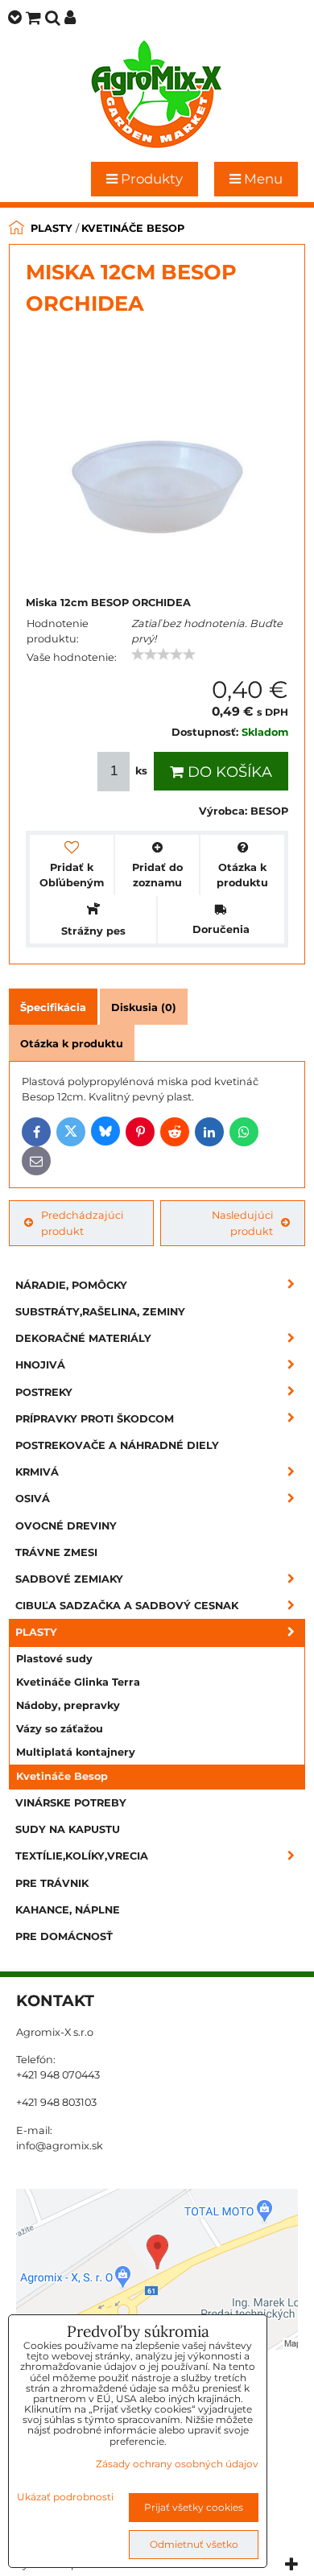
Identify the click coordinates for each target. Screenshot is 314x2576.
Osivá (33, 1499)
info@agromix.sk (60, 2146)
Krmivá (37, 1472)
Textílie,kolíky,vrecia (82, 1856)
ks (141, 771)
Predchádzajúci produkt (82, 1223)
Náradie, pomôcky (71, 1285)
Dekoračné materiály (83, 1338)
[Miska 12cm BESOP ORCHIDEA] (157, 455)
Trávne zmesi (56, 1552)
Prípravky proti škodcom (95, 1419)
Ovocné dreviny (66, 1526)
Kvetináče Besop (62, 1776)
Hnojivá (40, 1365)
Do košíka (228, 772)
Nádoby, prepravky (68, 1705)
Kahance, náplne (68, 1910)
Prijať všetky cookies (194, 2507)
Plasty (36, 1632)
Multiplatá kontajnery (76, 1752)
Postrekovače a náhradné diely (117, 1445)
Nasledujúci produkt (242, 1223)
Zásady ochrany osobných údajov (177, 2464)
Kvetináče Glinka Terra (78, 1682)
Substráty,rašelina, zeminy (100, 1312)
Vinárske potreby (71, 1803)
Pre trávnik (52, 1883)
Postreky (44, 1392)
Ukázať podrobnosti (65, 2497)
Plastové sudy (54, 1659)
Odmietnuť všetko (194, 2544)
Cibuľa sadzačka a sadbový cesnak (127, 1606)
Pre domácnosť (64, 1936)
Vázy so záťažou (60, 1729)
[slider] (163, 654)
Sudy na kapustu (68, 1829)
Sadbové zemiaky (69, 1579)
